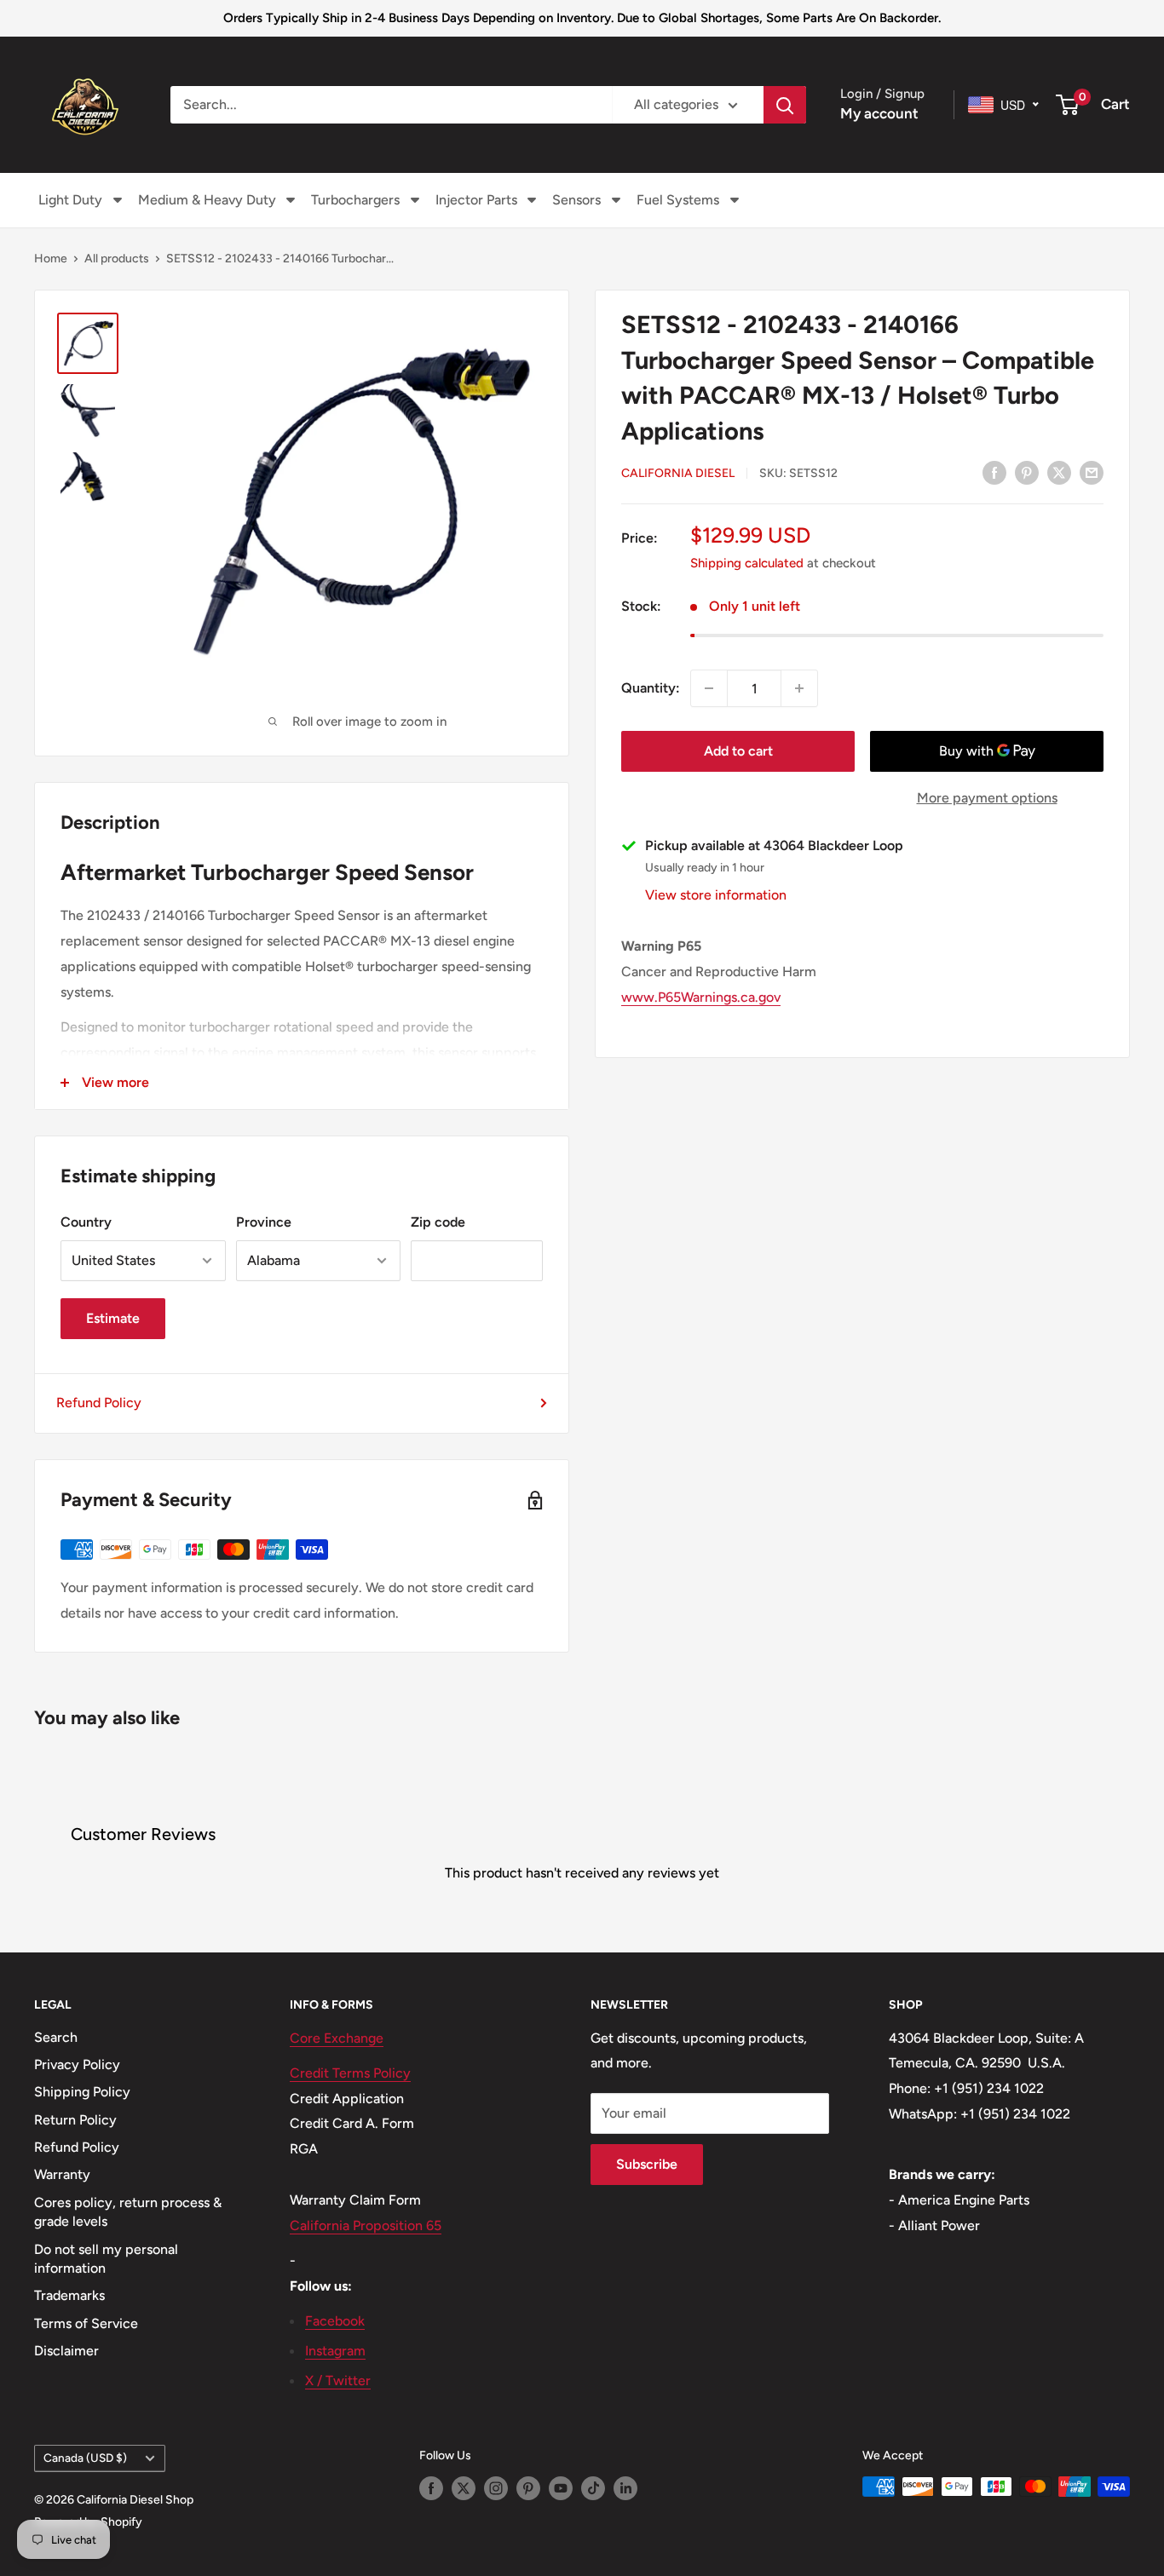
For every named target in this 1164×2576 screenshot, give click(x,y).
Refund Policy (99, 1403)
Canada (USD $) (85, 2458)
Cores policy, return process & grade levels (128, 2212)
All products (117, 259)
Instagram (335, 2351)
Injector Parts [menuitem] (476, 200)
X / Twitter (338, 2380)
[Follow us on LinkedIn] (625, 2488)
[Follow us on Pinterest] (528, 2488)
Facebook (335, 2321)
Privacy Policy (77, 2064)
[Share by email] (1092, 472)
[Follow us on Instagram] (496, 2488)
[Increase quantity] (799, 688)
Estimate (113, 1318)
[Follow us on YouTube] (561, 2488)
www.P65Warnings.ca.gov (701, 997)
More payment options (987, 798)
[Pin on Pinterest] (1027, 472)
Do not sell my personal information (106, 2259)
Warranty (62, 2174)
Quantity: (651, 688)
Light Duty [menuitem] (70, 200)
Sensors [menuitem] (576, 200)
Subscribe (647, 2164)
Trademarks (69, 2295)
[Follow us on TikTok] (593, 2488)
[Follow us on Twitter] (464, 2488)
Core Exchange (337, 2038)
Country (86, 1222)
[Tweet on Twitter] (1059, 472)
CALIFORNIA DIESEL (678, 473)
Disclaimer (66, 2351)
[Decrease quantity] (709, 688)
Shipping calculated (747, 563)
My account (879, 113)
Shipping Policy (82, 2092)
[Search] (785, 105)
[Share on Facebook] (994, 472)
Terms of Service (86, 2323)
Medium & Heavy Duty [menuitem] (207, 200)
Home (51, 259)
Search (56, 2037)
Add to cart (738, 751)
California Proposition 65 (366, 2225)
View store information (716, 895)
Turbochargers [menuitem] (355, 200)
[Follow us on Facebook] (431, 2488)
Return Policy (75, 2120)
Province (264, 1222)
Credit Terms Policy (350, 2073)
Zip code (438, 1222)
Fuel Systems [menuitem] (678, 200)
